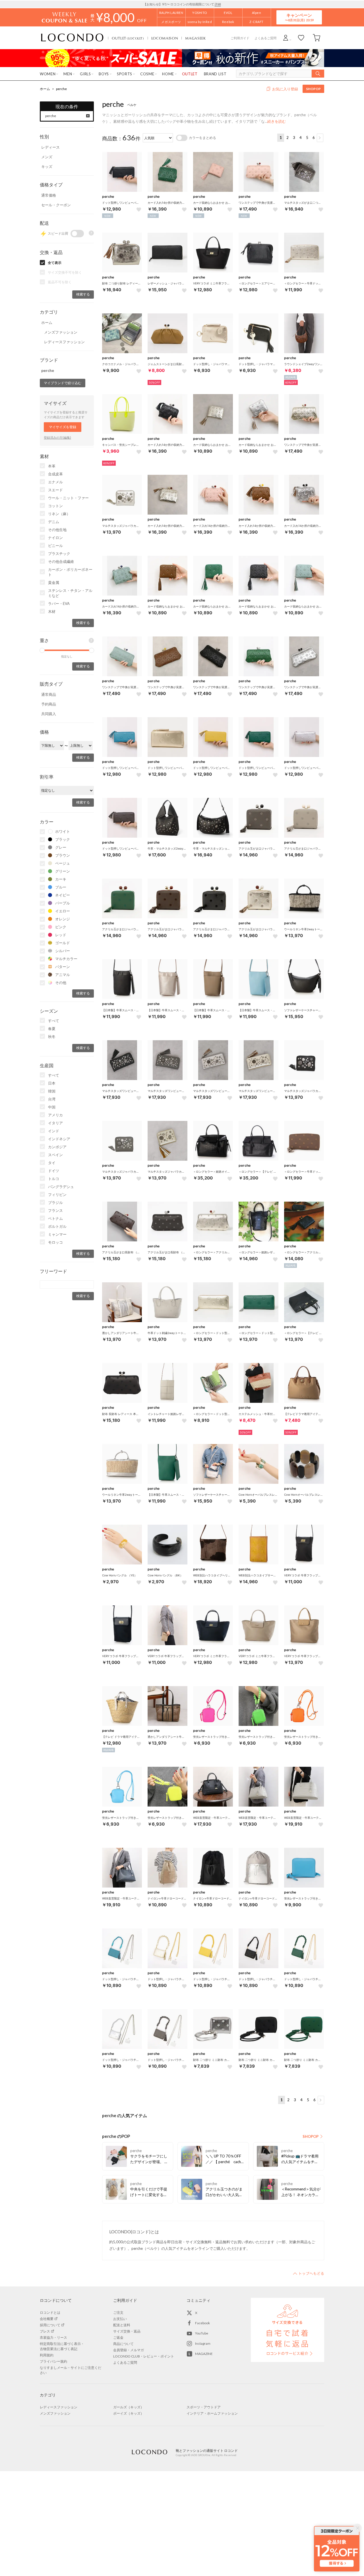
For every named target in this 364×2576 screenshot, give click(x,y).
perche (61, 89)
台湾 (52, 1099)
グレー (61, 847)
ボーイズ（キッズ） (129, 2413)
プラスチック (59, 554)
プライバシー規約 (53, 2361)
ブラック (63, 839)
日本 (52, 1083)
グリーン (63, 871)
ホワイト (63, 831)
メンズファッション (61, 332)
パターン (63, 967)
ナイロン (55, 538)
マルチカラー (66, 959)
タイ (52, 1163)
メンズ (47, 157)
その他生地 (57, 530)
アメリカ (55, 1115)
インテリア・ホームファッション (212, 2413)
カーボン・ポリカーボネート (70, 572)
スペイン (55, 1155)
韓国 (52, 1091)
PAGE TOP (309, 2273)
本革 (52, 466)
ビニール (55, 546)
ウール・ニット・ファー (68, 498)
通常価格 (49, 195)
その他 (61, 983)
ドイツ (54, 1171)
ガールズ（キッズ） (129, 2407)
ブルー (61, 887)
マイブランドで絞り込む (63, 383)
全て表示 (55, 263)
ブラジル (55, 1202)
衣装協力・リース (53, 2337)
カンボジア (57, 1147)
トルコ (54, 1179)
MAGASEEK (195, 38)
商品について (123, 2344)
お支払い (120, 2319)
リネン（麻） (59, 514)
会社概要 (47, 2319)
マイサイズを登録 (63, 427)
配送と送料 (122, 2325)
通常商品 (49, 694)
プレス (45, 2331)
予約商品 (49, 704)
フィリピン (57, 1195)
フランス (55, 1210)
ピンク (61, 927)
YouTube (202, 2333)
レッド (61, 935)
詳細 (218, 4)
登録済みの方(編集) (57, 437)
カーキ (61, 879)
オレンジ (63, 919)
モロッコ (55, 1242)
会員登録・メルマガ (129, 2350)
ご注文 (118, 2312)
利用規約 (47, 2355)
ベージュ (63, 863)
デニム (54, 522)
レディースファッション (64, 342)
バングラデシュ (61, 1187)
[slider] (42, 650)
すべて (54, 1021)
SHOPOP (313, 89)
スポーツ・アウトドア (204, 2407)
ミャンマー (57, 1234)
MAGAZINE (204, 2354)
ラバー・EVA (59, 604)
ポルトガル (57, 1226)
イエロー (63, 911)
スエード (55, 490)
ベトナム (55, 1218)
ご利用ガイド (240, 38)
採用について (50, 2325)
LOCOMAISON (165, 38)
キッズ (47, 167)
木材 (52, 611)
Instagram (203, 2343)
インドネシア (59, 1139)
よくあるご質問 (265, 38)
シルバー (63, 951)
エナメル (55, 482)
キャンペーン (299, 17)
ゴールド (63, 943)
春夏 (52, 1029)
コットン (55, 506)
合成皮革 (55, 474)
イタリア (55, 1123)
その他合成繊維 (61, 561)
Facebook (202, 2323)
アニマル (63, 975)
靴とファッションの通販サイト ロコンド (72, 38)
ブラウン (63, 855)
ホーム (45, 89)
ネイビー (63, 895)
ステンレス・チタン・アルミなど (70, 593)
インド (54, 1131)
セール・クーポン (56, 205)
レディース (50, 147)
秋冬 (52, 1037)
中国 (52, 1107)
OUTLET (128, 38)
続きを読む (277, 121)
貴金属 (54, 582)
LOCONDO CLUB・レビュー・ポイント (144, 2356)
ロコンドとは (50, 2312)
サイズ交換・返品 (127, 2331)
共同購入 (49, 714)
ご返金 (118, 2337)
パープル (63, 903)
